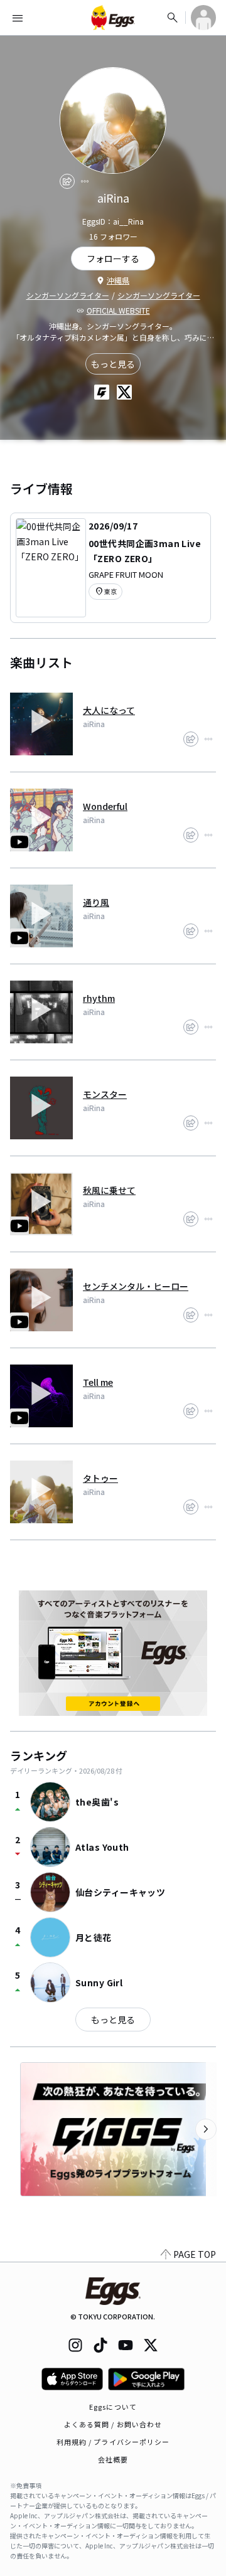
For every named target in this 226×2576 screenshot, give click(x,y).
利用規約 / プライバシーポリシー (113, 2442)
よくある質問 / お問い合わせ (113, 2424)
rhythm (99, 998)
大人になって (109, 710)
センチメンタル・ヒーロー (136, 1286)
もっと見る (113, 364)
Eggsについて (113, 2407)
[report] (85, 181)
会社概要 (113, 2459)
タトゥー (100, 1478)
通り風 (96, 902)
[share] (67, 181)
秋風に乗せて (109, 1190)
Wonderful (105, 806)
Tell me (98, 1382)
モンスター (105, 1094)
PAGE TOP (195, 2254)
